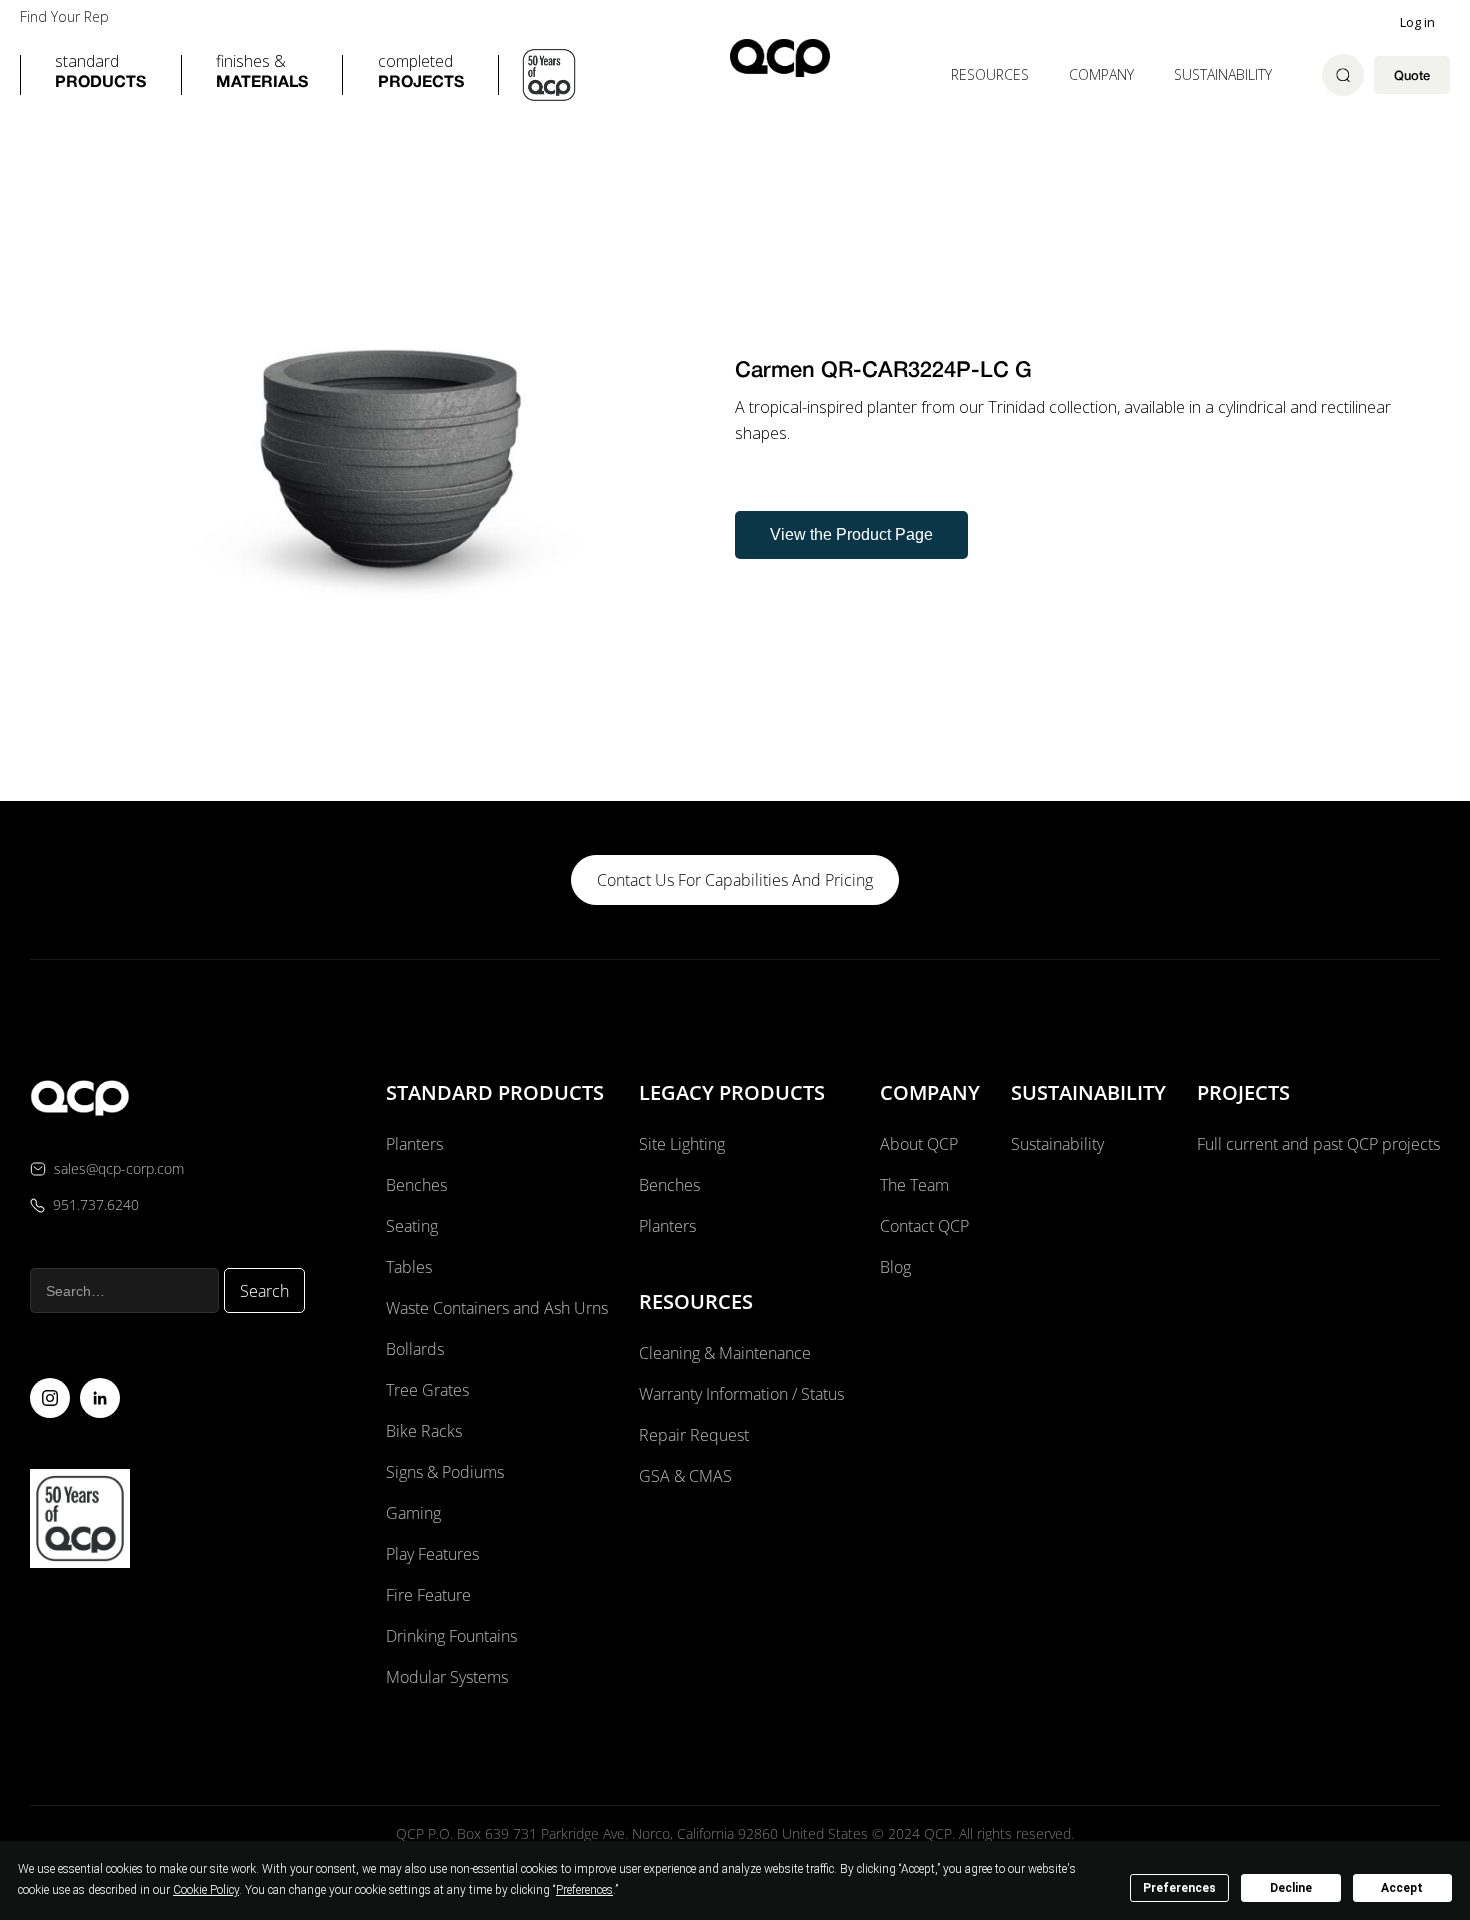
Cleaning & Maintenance (725, 1353)
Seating (412, 1226)
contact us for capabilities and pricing (735, 880)
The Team (914, 1185)
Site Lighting (682, 1144)
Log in (1417, 22)
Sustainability (1223, 74)
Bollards (415, 1349)
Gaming (413, 1513)
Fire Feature (428, 1595)
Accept (1402, 1888)
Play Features (432, 1554)
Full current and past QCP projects (1318, 1144)
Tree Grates (427, 1390)
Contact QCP (924, 1226)
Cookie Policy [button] (206, 1890)
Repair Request (694, 1435)
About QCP (919, 1144)
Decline (1291, 1888)
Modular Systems (447, 1677)
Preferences (1179, 1888)
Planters (414, 1144)
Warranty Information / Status (743, 1394)
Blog (895, 1267)
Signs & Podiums (445, 1472)
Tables (409, 1267)
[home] (780, 57)
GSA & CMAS (685, 1476)
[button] (100, 75)
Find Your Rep (64, 17)
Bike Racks (424, 1431)
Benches (416, 1185)
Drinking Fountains (451, 1636)
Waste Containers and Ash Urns (497, 1308)
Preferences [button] (584, 1890)
